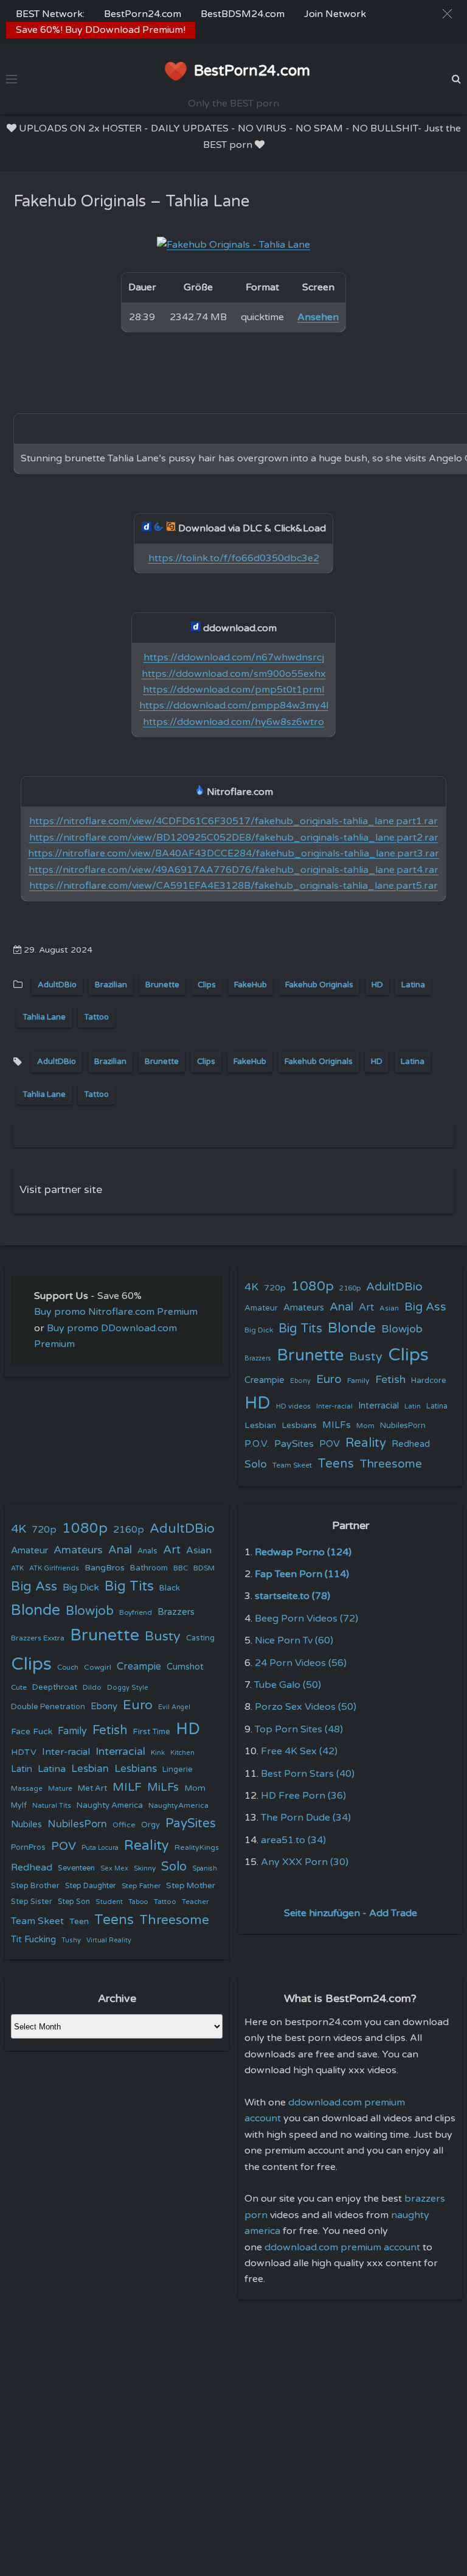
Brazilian (111, 985)
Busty (366, 1357)
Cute (19, 1687)
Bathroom (149, 1568)
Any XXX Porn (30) (305, 1862)
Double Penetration (48, 1707)
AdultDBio (57, 985)
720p (275, 1288)
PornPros (28, 1847)
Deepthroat (55, 1687)
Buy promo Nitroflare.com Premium (116, 1312)
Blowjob (402, 1329)
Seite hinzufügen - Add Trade (351, 1913)
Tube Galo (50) (288, 1685)
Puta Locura (100, 1848)
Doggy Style (128, 1688)
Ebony (300, 1381)
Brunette (162, 985)
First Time (152, 1732)
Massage (27, 1789)
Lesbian (260, 1425)
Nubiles (26, 1825)
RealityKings (197, 1847)
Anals (147, 1551)
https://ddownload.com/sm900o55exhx (234, 674)
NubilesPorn (403, 1426)
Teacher (195, 1902)
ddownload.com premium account (342, 2247)
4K (251, 1287)
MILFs (337, 1425)
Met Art (92, 1788)
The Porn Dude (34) (306, 1818)
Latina (413, 985)
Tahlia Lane (44, 1017)
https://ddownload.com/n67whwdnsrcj (234, 657)
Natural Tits (52, 1806)
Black (170, 1588)
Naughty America (110, 1805)
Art (366, 1307)
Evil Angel (174, 1707)
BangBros (105, 1568)
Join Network (335, 14)
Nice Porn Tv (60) (294, 1640)
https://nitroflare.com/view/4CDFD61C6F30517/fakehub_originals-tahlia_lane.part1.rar (233, 821)
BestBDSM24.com (243, 14)
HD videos (293, 1406)
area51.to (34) (293, 1840)
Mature (60, 1789)
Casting (200, 1638)
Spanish (205, 1868)
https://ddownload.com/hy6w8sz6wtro (233, 722)
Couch (68, 1667)
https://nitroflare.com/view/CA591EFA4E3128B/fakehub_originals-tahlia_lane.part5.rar (233, 886)
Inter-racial (334, 1406)
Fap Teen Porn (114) (302, 1574)
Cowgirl (98, 1667)
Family (358, 1381)
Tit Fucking (33, 1939)
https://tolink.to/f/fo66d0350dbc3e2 (234, 558)
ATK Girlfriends (54, 1568)
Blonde (352, 1328)
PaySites (294, 1444)
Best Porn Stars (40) (308, 1774)
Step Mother (191, 1886)
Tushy (71, 1940)
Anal (341, 1307)
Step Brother (35, 1886)
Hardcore (429, 1381)
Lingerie (178, 1769)
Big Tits (300, 1328)
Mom (365, 1426)
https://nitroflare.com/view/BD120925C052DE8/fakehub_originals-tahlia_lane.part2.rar (234, 838)
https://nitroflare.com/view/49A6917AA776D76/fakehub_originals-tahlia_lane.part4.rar (233, 870)
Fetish (390, 1380)
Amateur (261, 1308)
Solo (256, 1464)
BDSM (204, 1568)
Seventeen (76, 1868)
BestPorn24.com (143, 14)
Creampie (265, 1380)
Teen (79, 1921)
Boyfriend (136, 1612)
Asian (389, 1308)
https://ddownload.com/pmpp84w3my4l (234, 705)
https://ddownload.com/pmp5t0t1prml (233, 690)
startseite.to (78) (292, 1596)
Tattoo (96, 1017)
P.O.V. (257, 1444)
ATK (17, 1568)
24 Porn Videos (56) (301, 1663)
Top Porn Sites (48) (299, 1729)
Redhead (411, 1444)
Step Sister (32, 1902)
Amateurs (304, 1308)
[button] (447, 14)
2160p (350, 1288)
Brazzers (258, 1358)
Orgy (150, 1825)
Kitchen (182, 1753)
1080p (313, 1286)
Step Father (141, 1886)
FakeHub (251, 985)
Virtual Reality (109, 1940)
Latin (413, 1406)
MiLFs (163, 1787)
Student (109, 1902)
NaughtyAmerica (178, 1805)
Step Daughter (91, 1886)
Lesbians (299, 1425)
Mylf (19, 1806)
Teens (336, 1464)
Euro (329, 1379)
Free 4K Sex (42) (299, 1751)
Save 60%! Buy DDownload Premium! (101, 30)
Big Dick (259, 1330)
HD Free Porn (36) (303, 1796)
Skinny (145, 1868)
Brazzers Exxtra (38, 1638)
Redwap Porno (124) (303, 1552)
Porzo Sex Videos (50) (306, 1707)
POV (330, 1444)
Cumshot (185, 1667)
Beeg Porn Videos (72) (306, 1619)
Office (124, 1825)
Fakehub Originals (319, 985)
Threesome (391, 1464)
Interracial (379, 1406)
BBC (181, 1568)
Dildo (92, 1687)
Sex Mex (114, 1868)
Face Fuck (32, 1731)
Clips (207, 985)
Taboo (138, 1902)
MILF (127, 1787)
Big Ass (425, 1307)
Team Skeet (292, 1465)
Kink (158, 1753)
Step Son (74, 1902)
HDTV (24, 1752)
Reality (366, 1443)
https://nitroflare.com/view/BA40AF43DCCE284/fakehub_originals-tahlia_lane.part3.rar (233, 853)
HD (377, 985)
